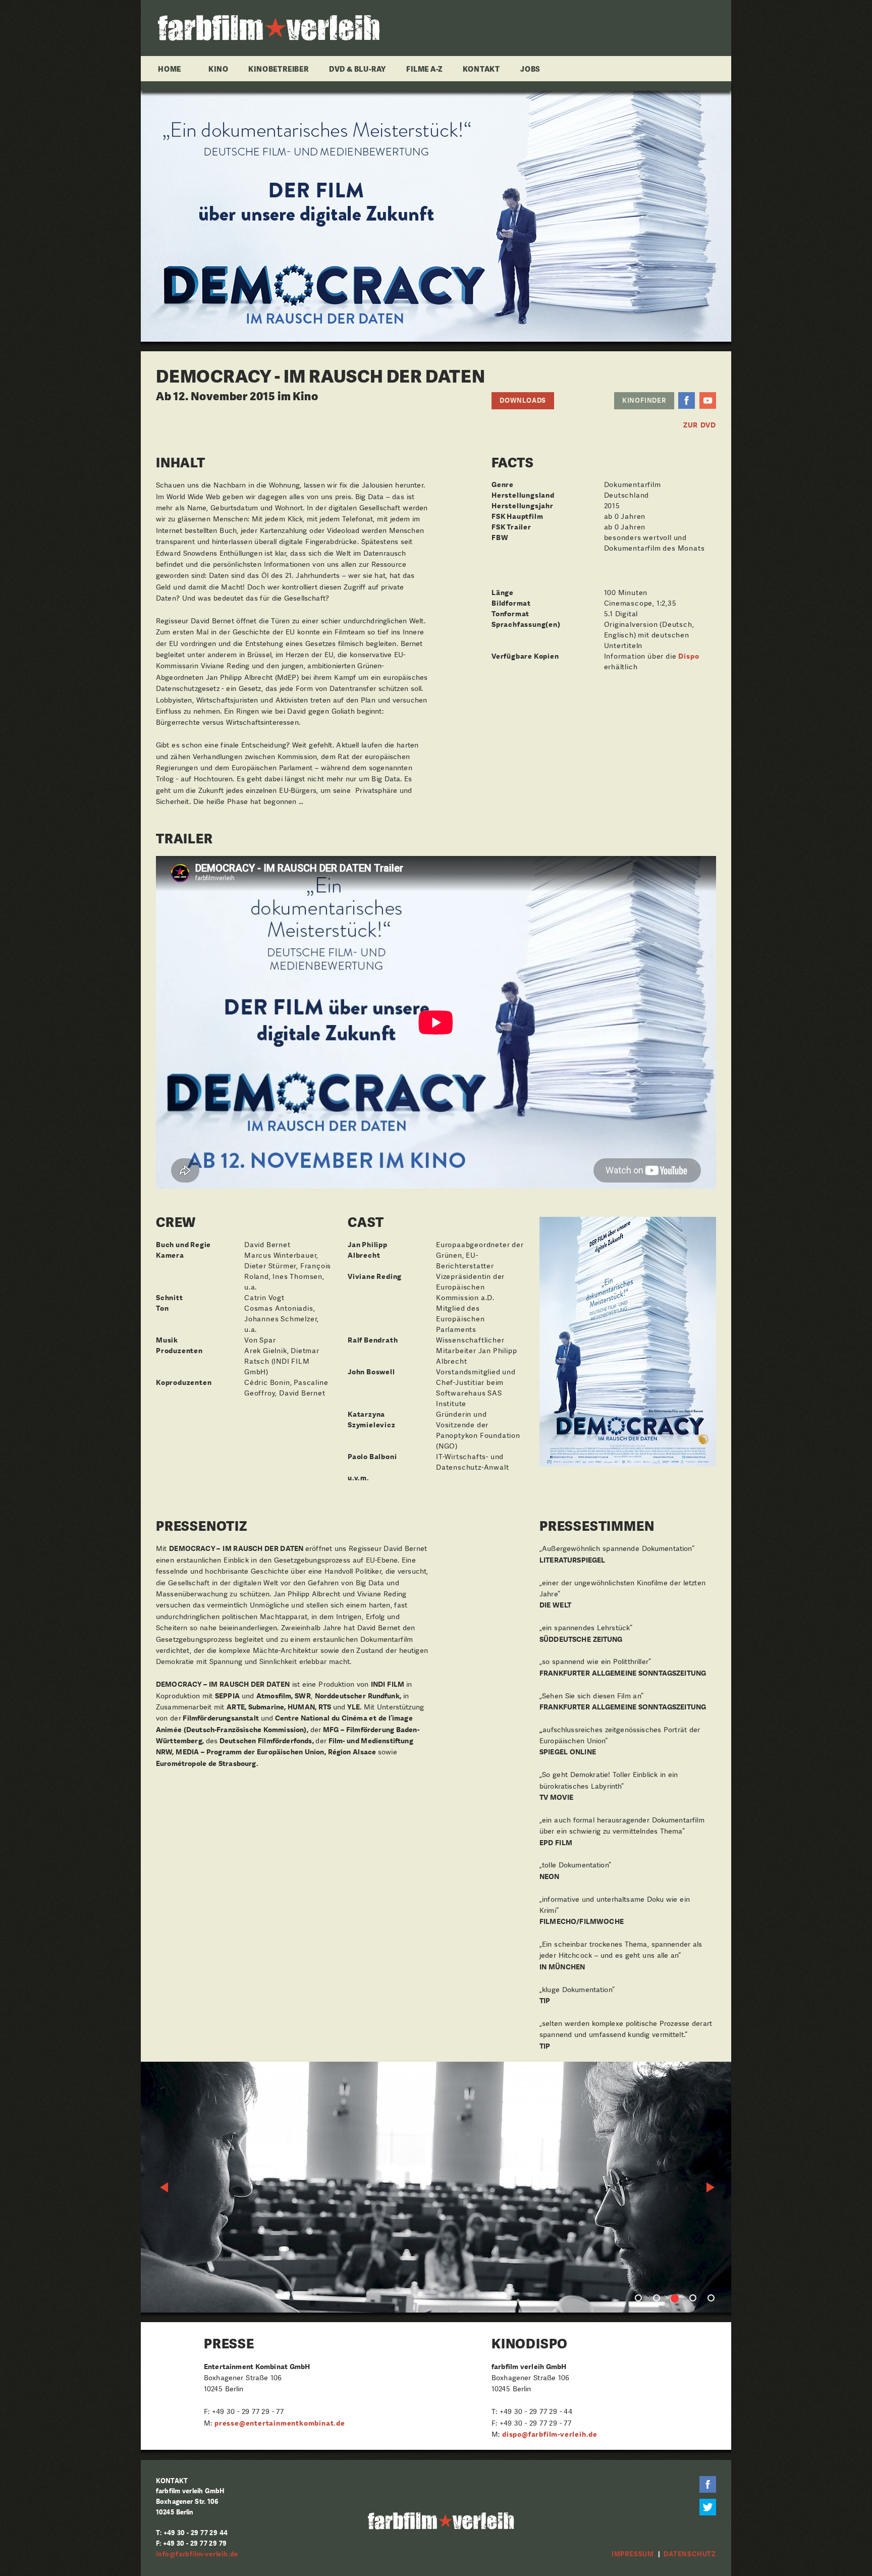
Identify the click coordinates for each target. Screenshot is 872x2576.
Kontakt (481, 69)
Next (711, 2187)
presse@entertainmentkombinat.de (280, 2423)
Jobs (530, 69)
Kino (218, 69)
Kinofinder (644, 400)
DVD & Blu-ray (358, 69)
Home (170, 69)
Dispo (689, 656)
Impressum (633, 2554)
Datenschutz (690, 2554)
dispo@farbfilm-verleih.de (550, 2434)
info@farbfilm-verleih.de (197, 2554)
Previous (165, 2187)
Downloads (523, 400)
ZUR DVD (700, 425)
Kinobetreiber (278, 69)
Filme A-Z (424, 69)
